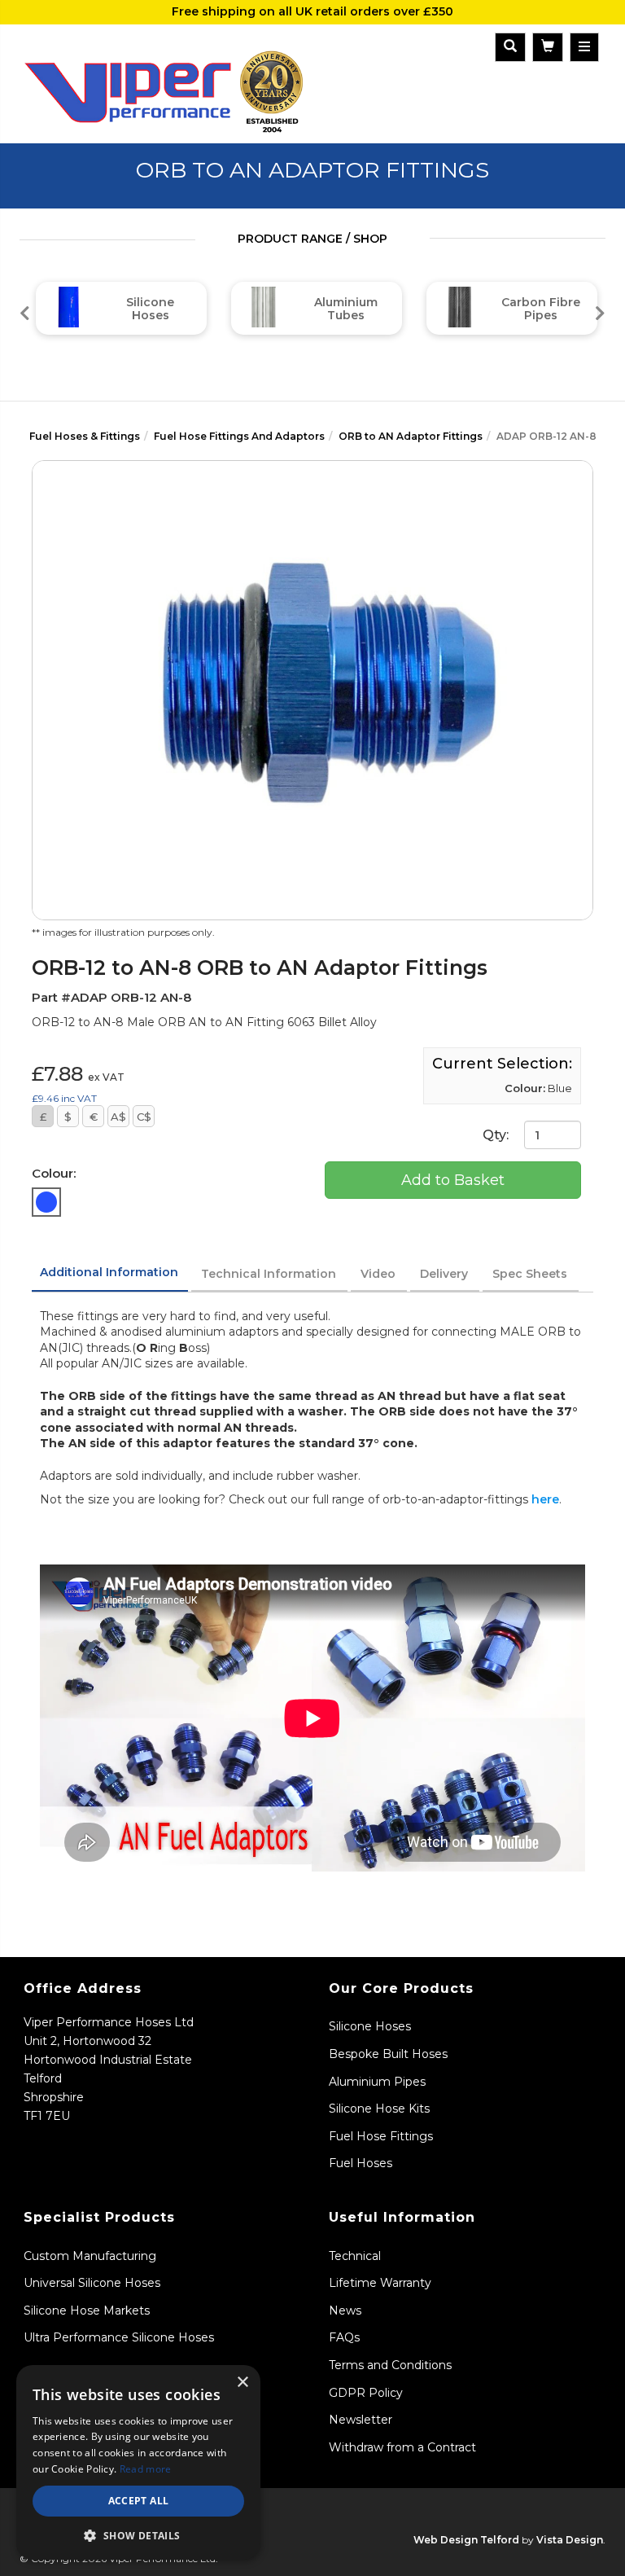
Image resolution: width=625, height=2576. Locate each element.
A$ (118, 1117)
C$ (144, 1117)
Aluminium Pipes (377, 2082)
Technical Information (269, 1274)
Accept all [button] (139, 2501)
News (345, 2311)
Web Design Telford (466, 2540)
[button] (138, 2535)
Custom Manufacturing (90, 2256)
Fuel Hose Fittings (381, 2136)
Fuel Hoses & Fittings (85, 436)
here (545, 1499)
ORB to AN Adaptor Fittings (411, 436)
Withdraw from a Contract (402, 2447)
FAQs (344, 2337)
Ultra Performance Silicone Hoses (119, 2337)
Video (378, 1274)
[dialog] (138, 2462)
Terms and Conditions (390, 2365)
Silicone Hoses (370, 2026)
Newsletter (361, 2420)
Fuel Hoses (361, 2163)
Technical (355, 2256)
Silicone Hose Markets (87, 2311)
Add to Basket (453, 1180)
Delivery (444, 1274)
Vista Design (570, 2540)
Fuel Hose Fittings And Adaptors (239, 436)
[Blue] (46, 1202)
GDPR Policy (366, 2393)
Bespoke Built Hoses (388, 2054)
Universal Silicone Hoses (92, 2283)
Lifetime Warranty (380, 2283)
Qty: (497, 1135)
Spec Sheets (530, 1274)
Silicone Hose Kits (379, 2109)
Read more (146, 2469)
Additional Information (109, 1272)
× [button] (242, 2383)
